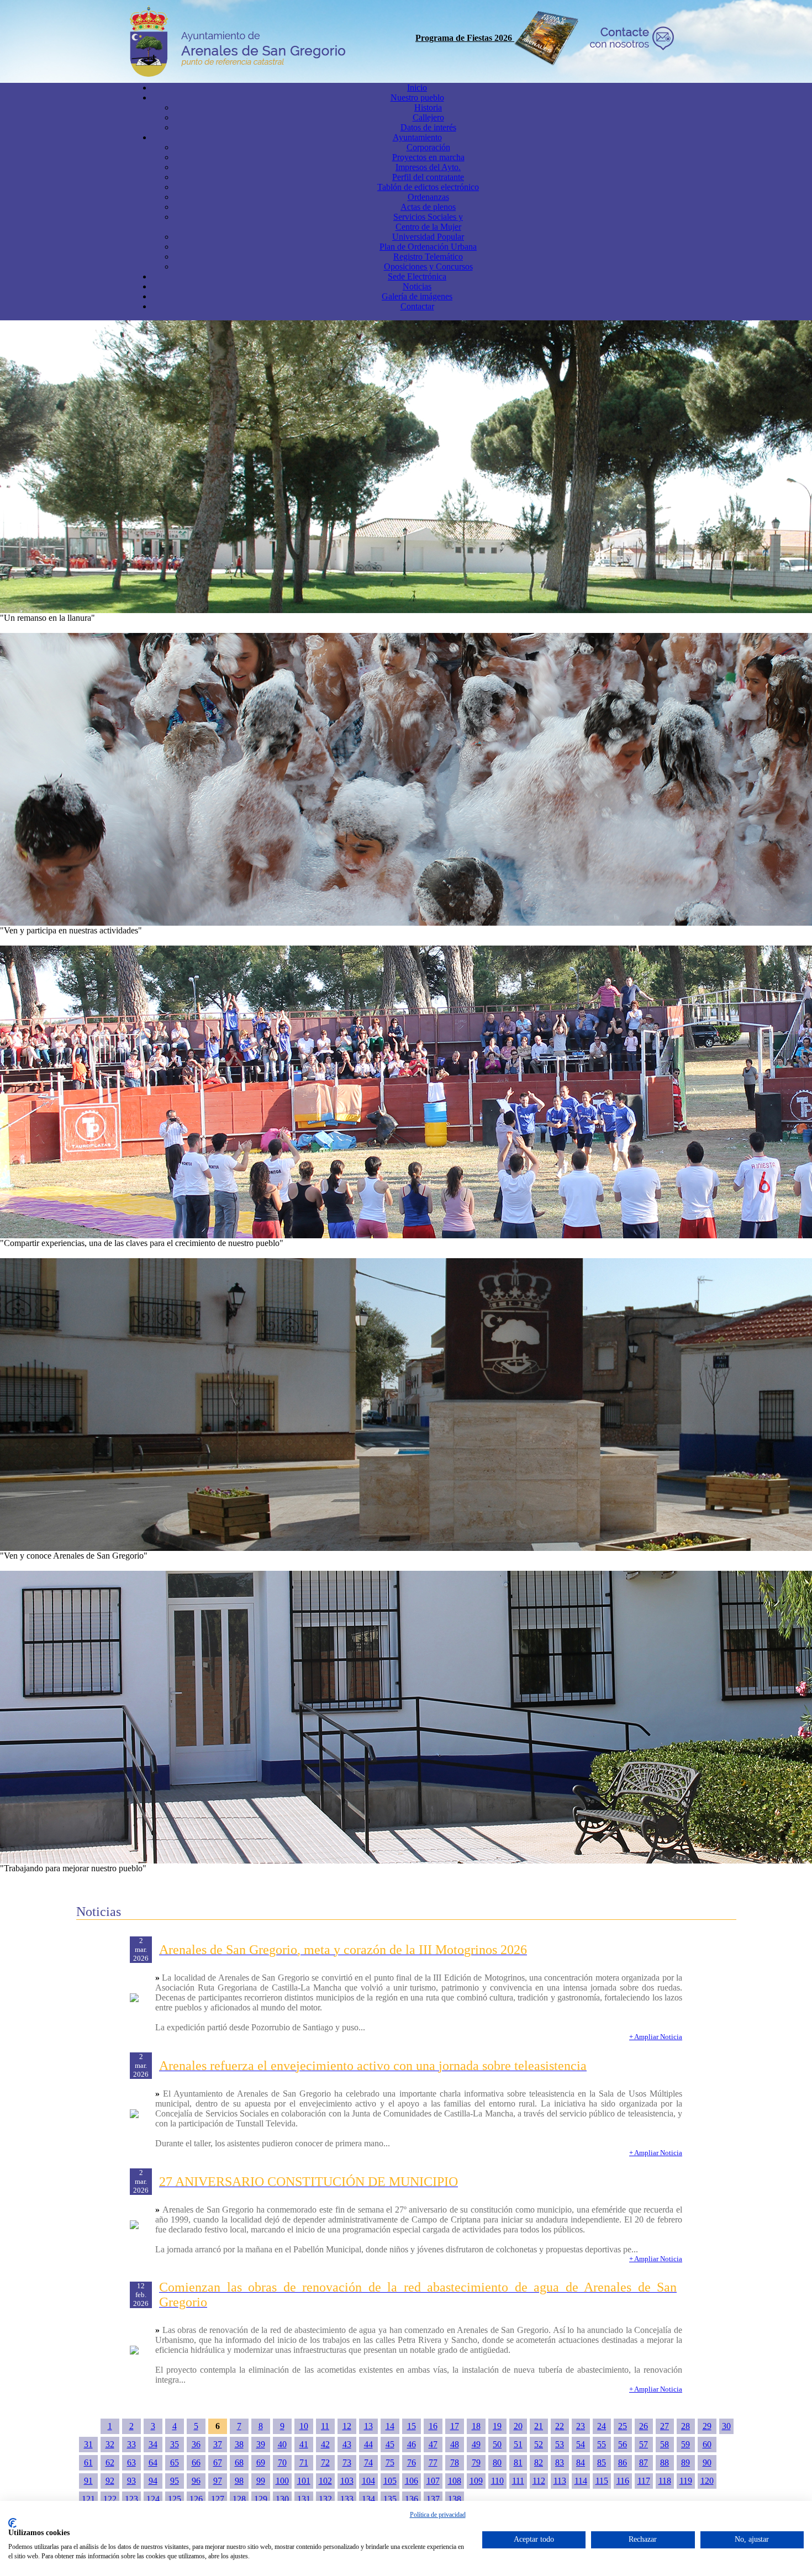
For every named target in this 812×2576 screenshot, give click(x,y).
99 (261, 2481)
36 (196, 2444)
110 (497, 2481)
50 (497, 2444)
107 (433, 2481)
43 (347, 2444)
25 (623, 2426)
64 (153, 2462)
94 (153, 2481)
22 (560, 2426)
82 (539, 2462)
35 (175, 2444)
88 (665, 2462)
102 (325, 2481)
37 (218, 2444)
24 (602, 2426)
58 (665, 2444)
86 (623, 2462)
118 (665, 2481)
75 (390, 2462)
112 (539, 2481)
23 (581, 2426)
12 (347, 2426)
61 (88, 2462)
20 (518, 2426)
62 (110, 2462)
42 (325, 2444)
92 (110, 2481)
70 (282, 2462)
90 (707, 2462)
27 (665, 2426)
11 (325, 2426)
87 (644, 2462)
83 (560, 2462)
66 (196, 2462)
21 (539, 2426)
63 (131, 2462)
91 (88, 2481)
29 (707, 2426)
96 (196, 2481)
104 (368, 2481)
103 (347, 2481)
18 (476, 2426)
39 (261, 2444)
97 (218, 2481)
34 (153, 2444)
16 (433, 2426)
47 (433, 2444)
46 (412, 2444)
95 (175, 2481)
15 (412, 2426)
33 (131, 2444)
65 (175, 2462)
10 (304, 2426)
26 (644, 2426)
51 (518, 2444)
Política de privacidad (438, 2515)
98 (239, 2481)
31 (88, 2444)
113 (560, 2481)
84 (581, 2462)
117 (644, 2481)
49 (476, 2444)
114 (581, 2481)
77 (433, 2462)
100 (282, 2481)
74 (368, 2462)
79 (476, 2462)
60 (707, 2444)
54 (581, 2444)
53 (560, 2444)
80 (497, 2462)
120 (707, 2481)
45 (390, 2444)
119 (686, 2481)
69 (261, 2462)
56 (623, 2444)
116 (623, 2481)
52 (539, 2444)
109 (476, 2481)
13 (368, 2426)
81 (518, 2462)
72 (325, 2462)
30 (726, 2426)
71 (304, 2462)
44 (368, 2444)
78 (455, 2462)
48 (455, 2444)
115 (602, 2481)
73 (347, 2462)
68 (239, 2462)
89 (686, 2462)
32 (110, 2444)
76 (412, 2462)
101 (304, 2481)
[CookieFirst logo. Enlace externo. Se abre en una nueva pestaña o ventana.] (12, 2523)
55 (602, 2444)
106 (412, 2481)
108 (455, 2481)
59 (686, 2444)
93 (131, 2481)
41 (304, 2444)
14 (390, 2426)
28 (686, 2426)
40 (282, 2444)
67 (218, 2462)
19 (497, 2426)
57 (644, 2444)
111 (518, 2481)
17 (455, 2426)
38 (239, 2444)
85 (602, 2462)
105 (390, 2481)
